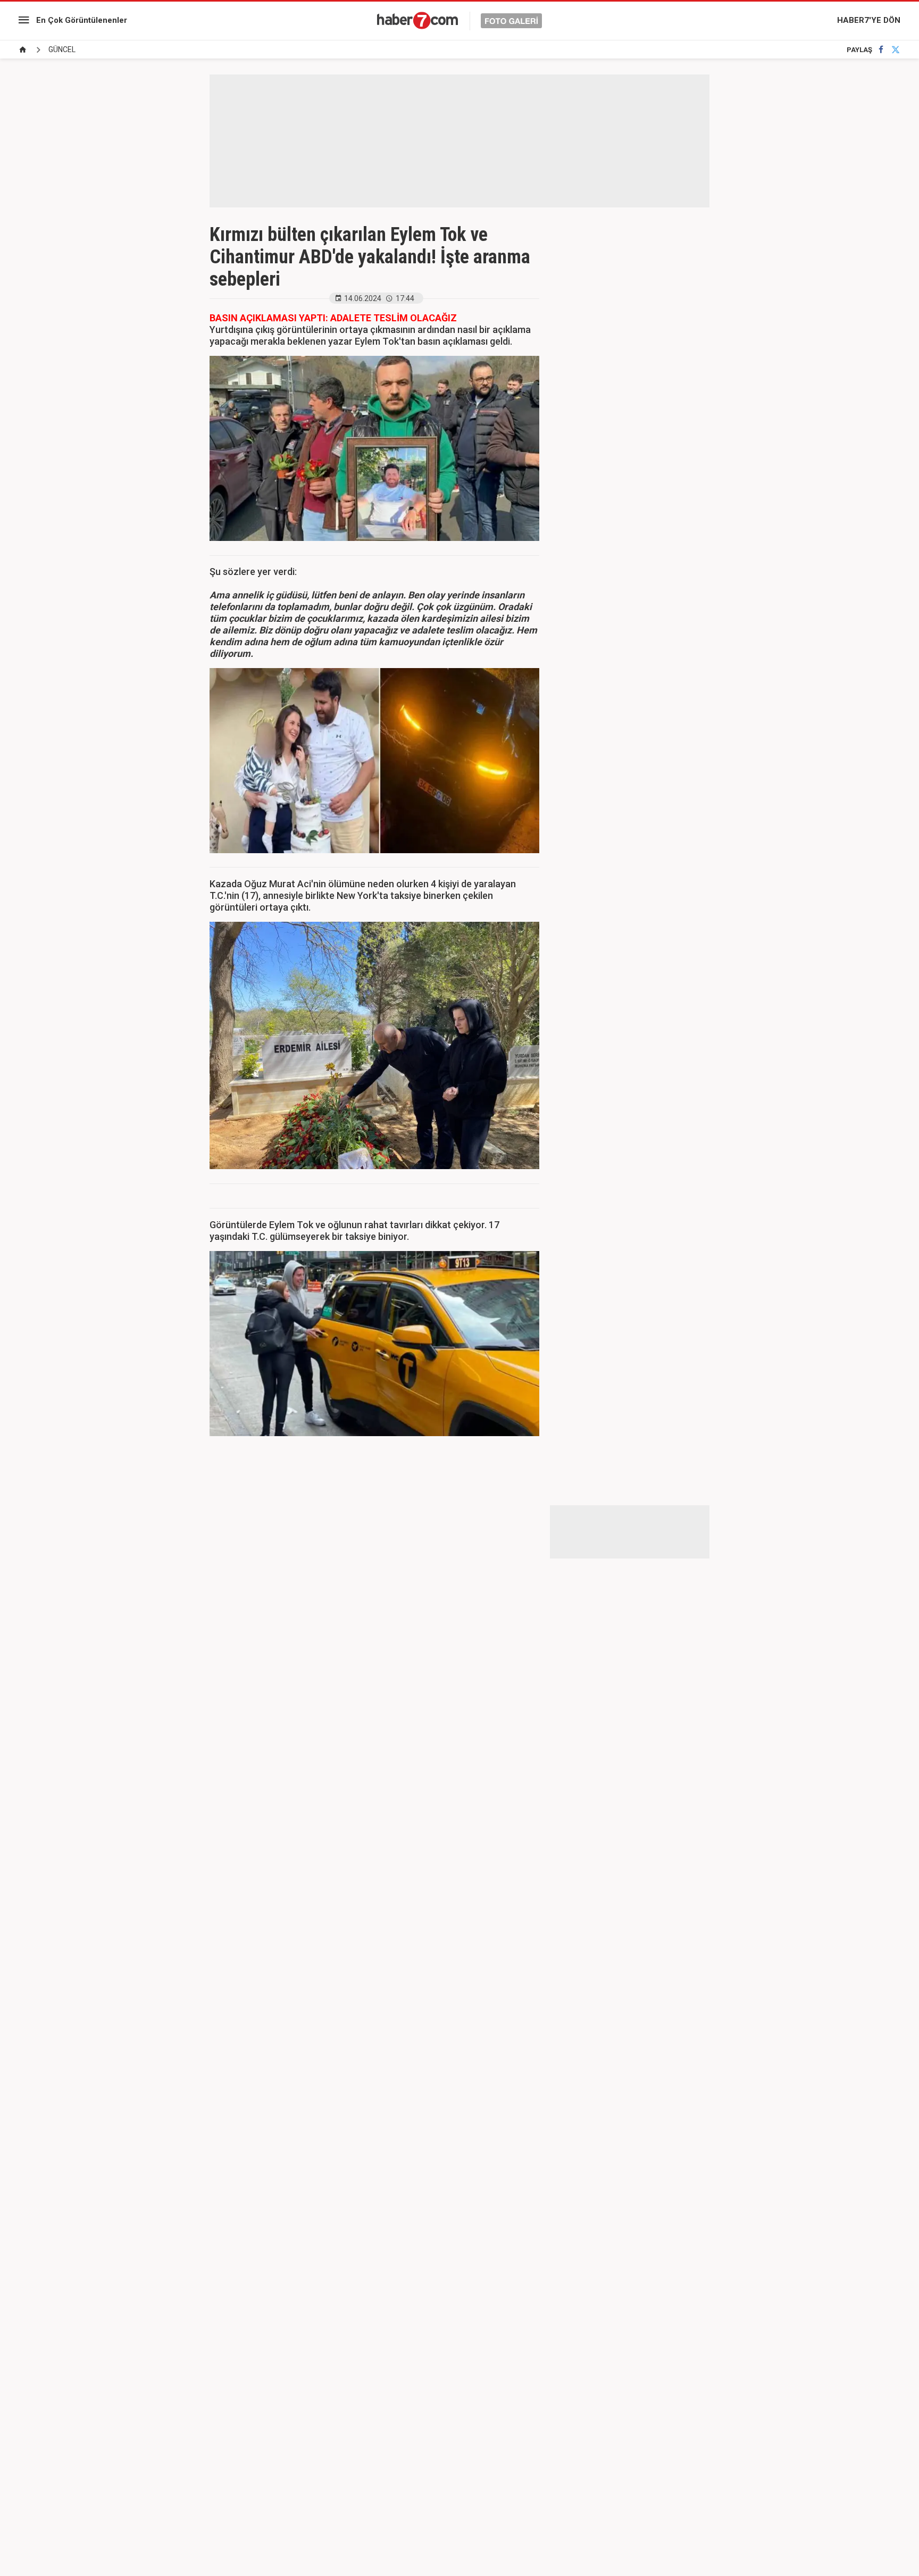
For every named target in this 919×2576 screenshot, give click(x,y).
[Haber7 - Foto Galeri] (459, 20)
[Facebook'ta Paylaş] (881, 50)
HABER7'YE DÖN (869, 20)
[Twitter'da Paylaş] (896, 50)
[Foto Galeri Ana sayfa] (23, 50)
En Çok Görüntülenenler (82, 20)
